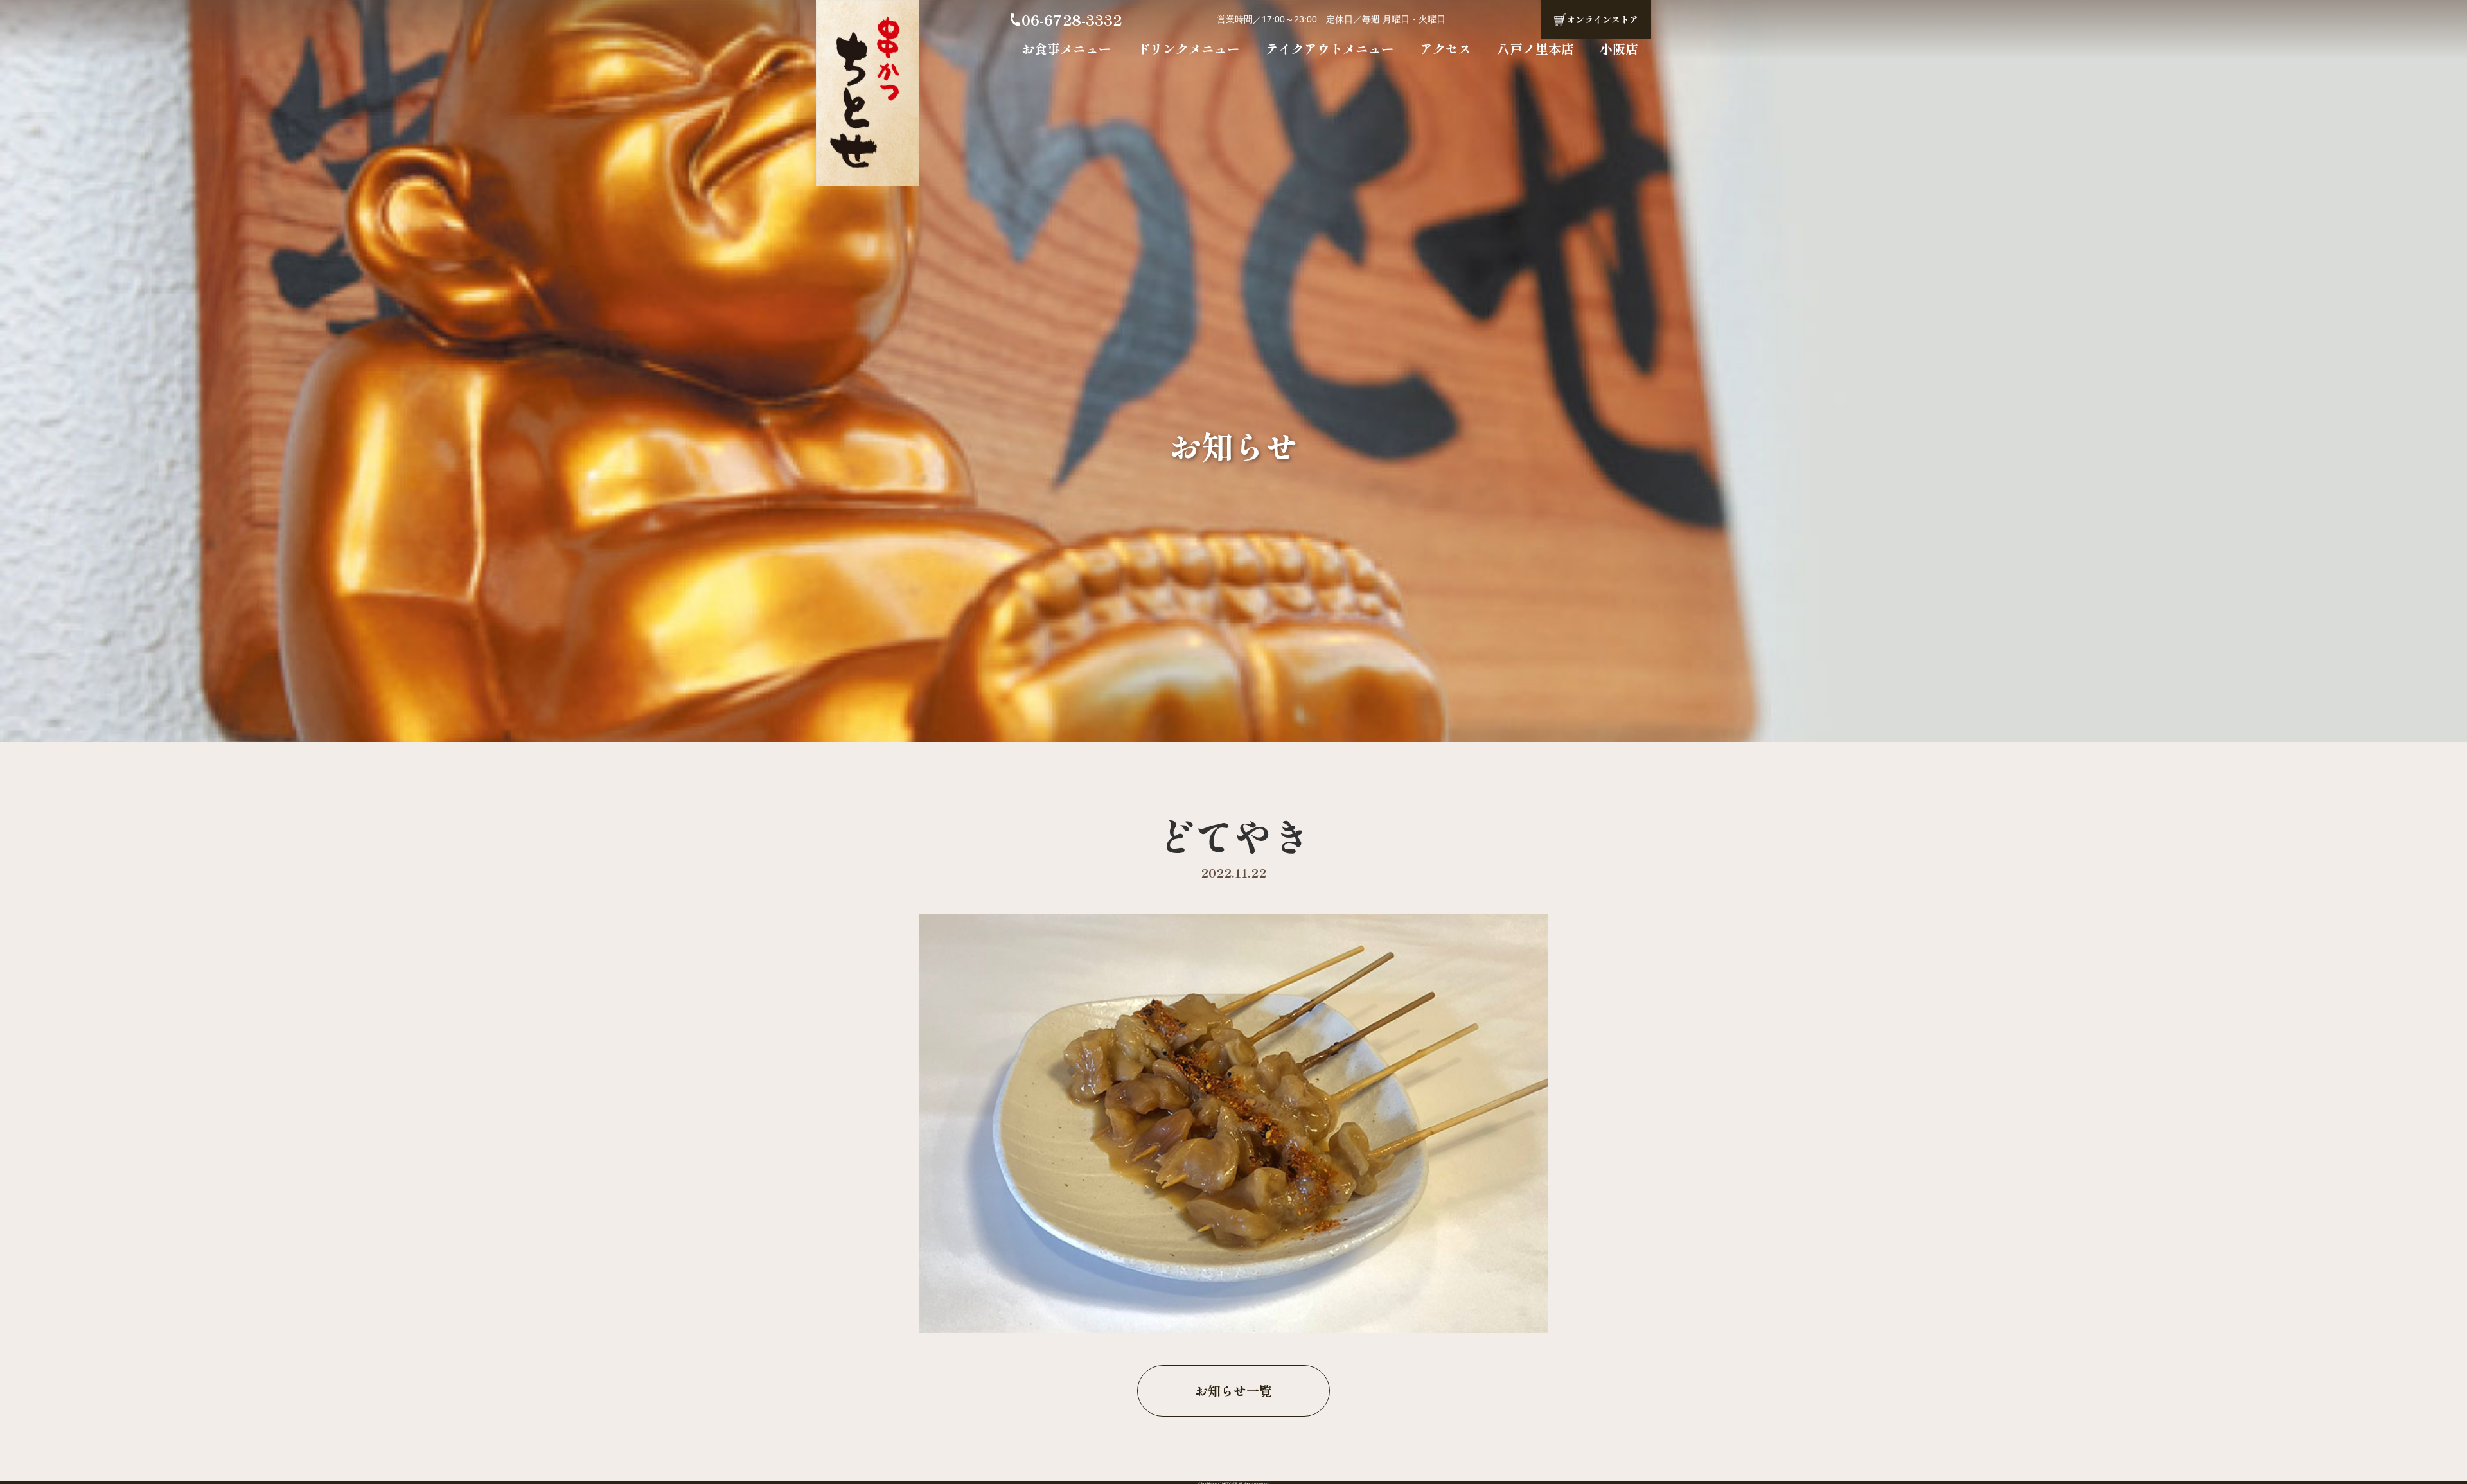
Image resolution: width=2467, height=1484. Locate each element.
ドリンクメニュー (1189, 49)
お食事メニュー (1066, 49)
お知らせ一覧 (1233, 1391)
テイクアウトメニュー (1330, 49)
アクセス (1446, 49)
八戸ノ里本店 (1535, 49)
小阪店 (1619, 49)
